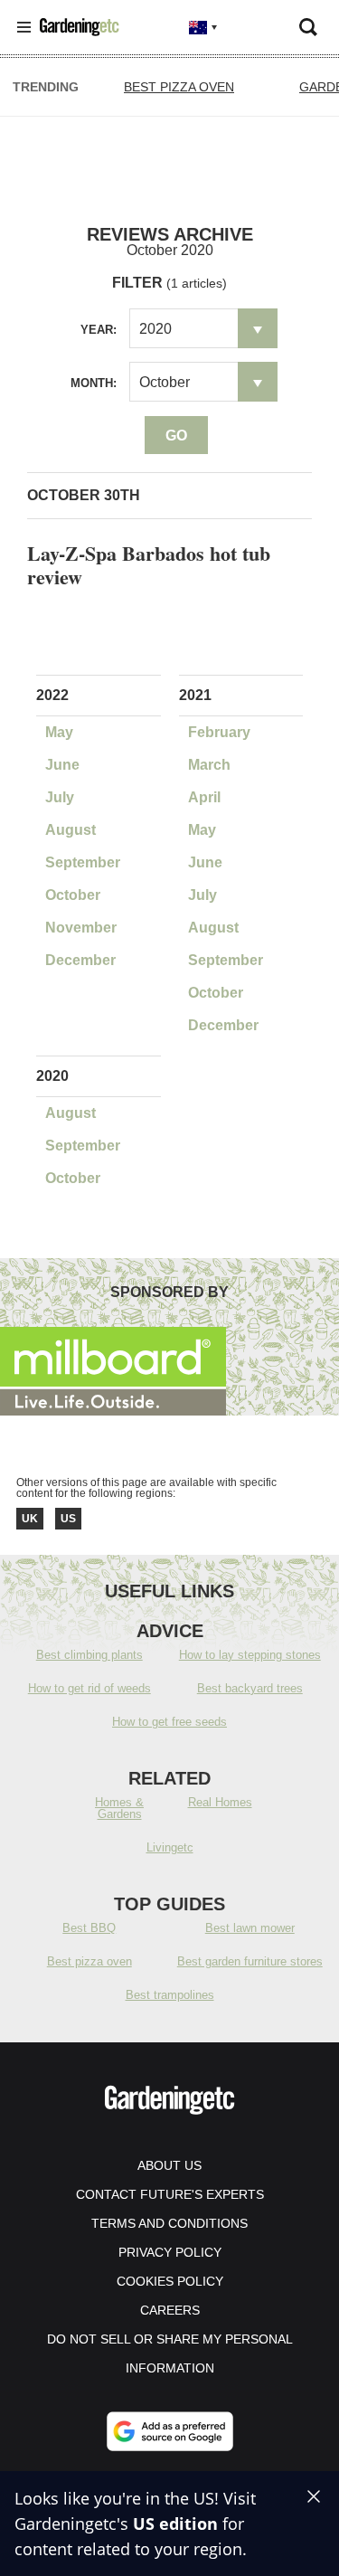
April (204, 797)
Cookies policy (170, 2281)
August (71, 830)
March (209, 765)
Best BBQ (89, 1928)
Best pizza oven (89, 1961)
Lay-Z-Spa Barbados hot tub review (149, 565)
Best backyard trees (250, 1688)
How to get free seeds (169, 1722)
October (73, 895)
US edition (175, 2524)
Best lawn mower (250, 1928)
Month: (94, 383)
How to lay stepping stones (250, 1655)
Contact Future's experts (170, 2194)
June (62, 765)
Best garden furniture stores (250, 1961)
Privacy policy (170, 2252)
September (83, 862)
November (81, 928)
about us (169, 2165)
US (68, 1519)
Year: (99, 330)
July (60, 797)
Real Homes (220, 1802)
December (80, 960)
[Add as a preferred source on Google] (170, 2431)
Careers (170, 2310)
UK (30, 1519)
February (219, 732)
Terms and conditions (169, 2223)
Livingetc (170, 1847)
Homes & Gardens (119, 1808)
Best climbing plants (89, 1655)
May (59, 732)
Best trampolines (170, 1995)
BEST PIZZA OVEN (179, 87)
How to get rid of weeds (89, 1688)
